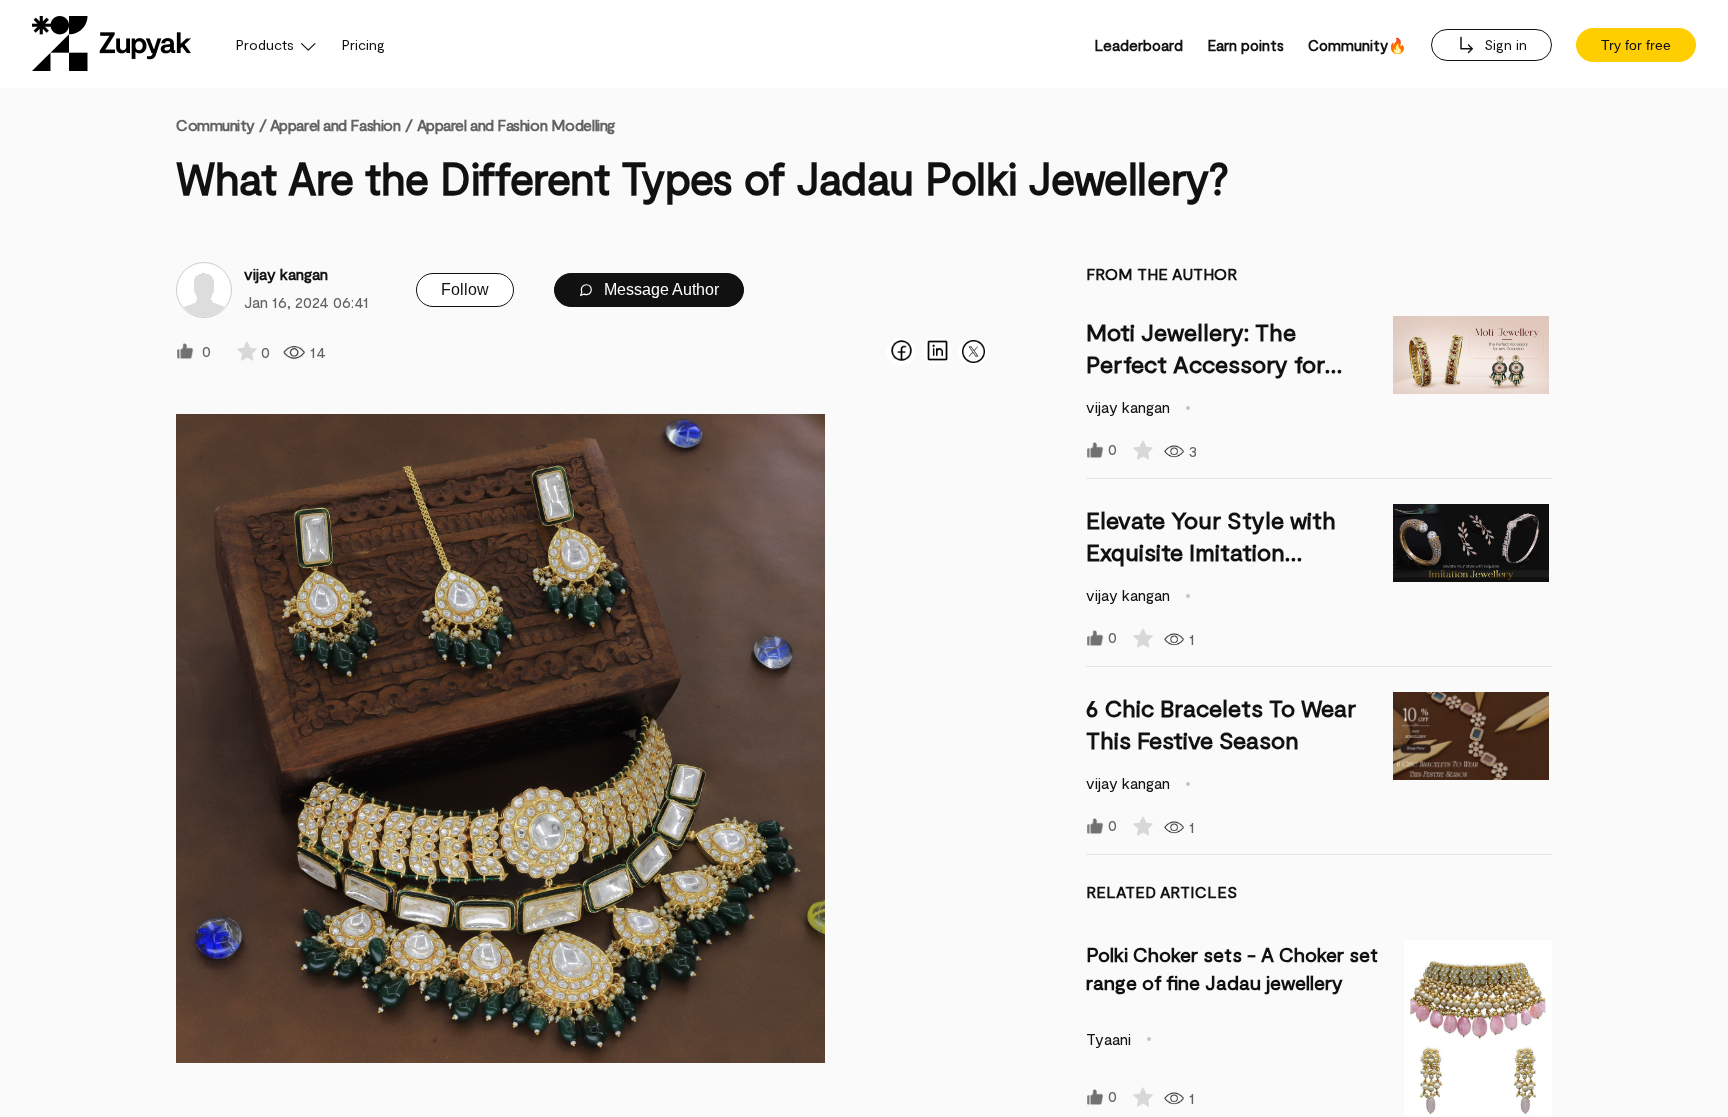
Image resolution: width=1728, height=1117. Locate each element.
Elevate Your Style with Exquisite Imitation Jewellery (1211, 551)
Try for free (1636, 45)
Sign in (1503, 44)
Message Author (659, 289)
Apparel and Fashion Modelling (516, 124)
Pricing (363, 44)
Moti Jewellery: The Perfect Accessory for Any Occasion (1205, 363)
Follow (465, 289)
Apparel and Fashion (335, 124)
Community (221, 124)
